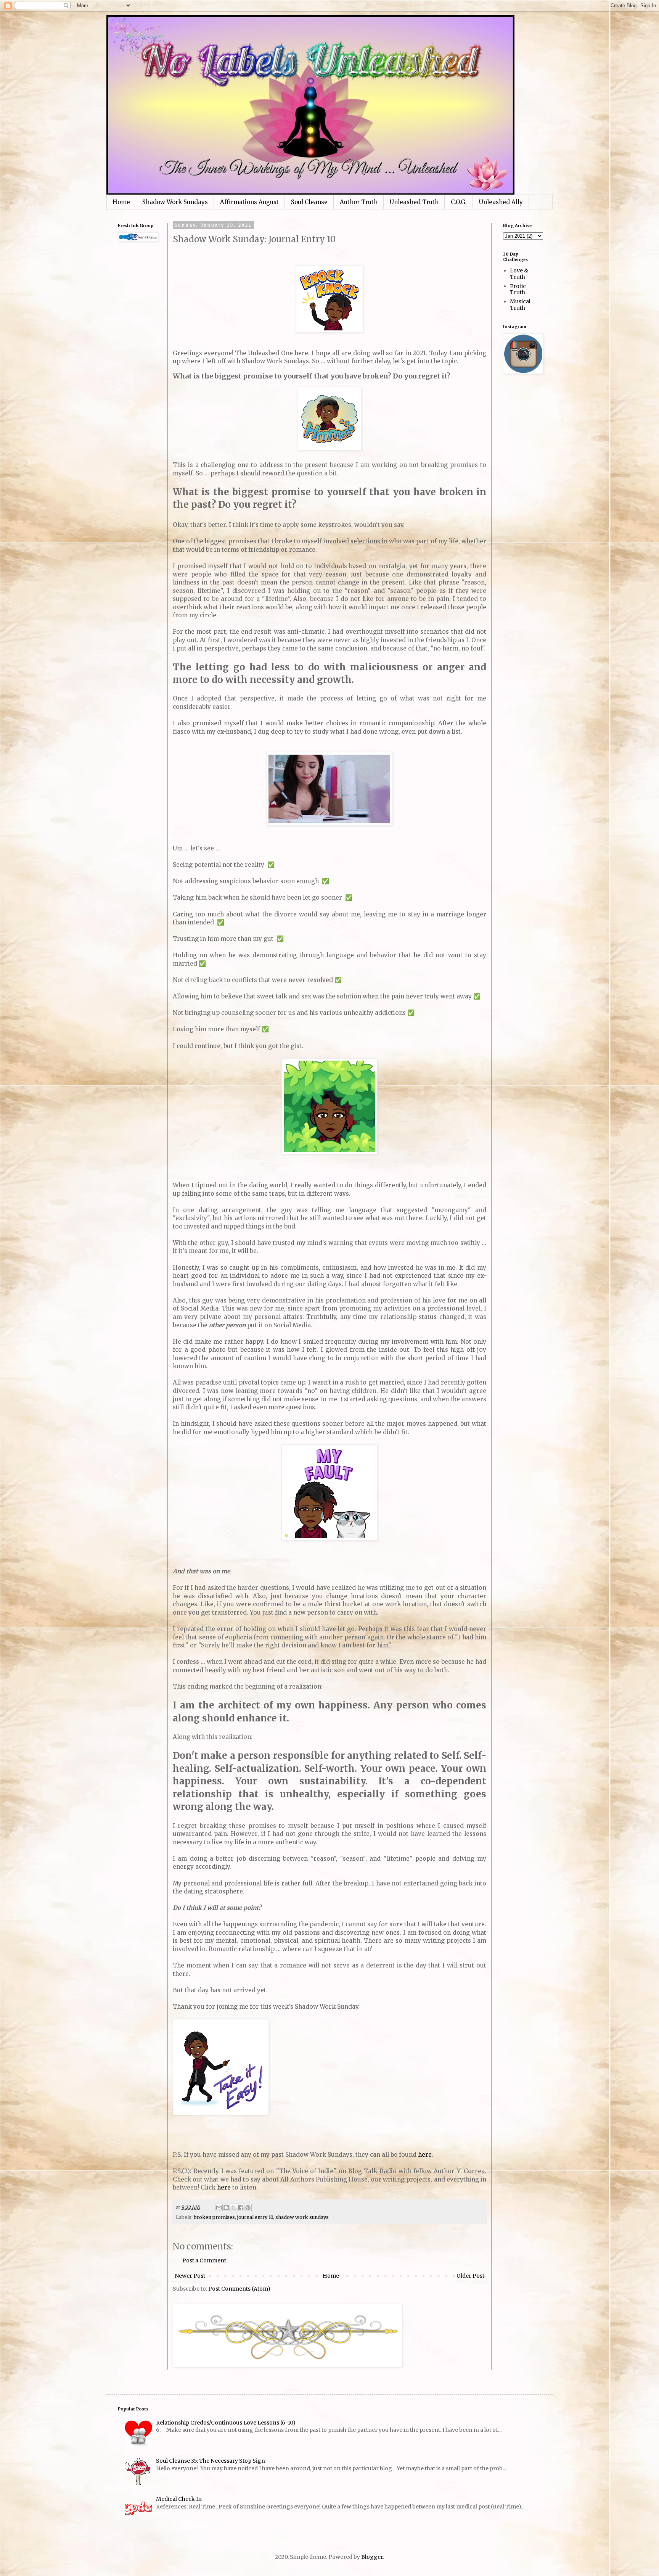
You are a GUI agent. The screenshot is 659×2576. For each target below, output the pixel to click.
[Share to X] (233, 2207)
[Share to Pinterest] (248, 2207)
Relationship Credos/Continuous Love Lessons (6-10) (226, 2423)
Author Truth (359, 202)
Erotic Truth (518, 289)
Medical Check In (179, 2499)
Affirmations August (249, 202)
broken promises (214, 2217)
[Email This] (219, 2207)
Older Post (470, 2276)
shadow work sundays (302, 2217)
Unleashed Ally (501, 202)
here (425, 2155)
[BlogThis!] (226, 2207)
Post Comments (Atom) (239, 2289)
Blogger (372, 2557)
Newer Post (190, 2276)
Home (121, 202)
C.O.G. (459, 202)
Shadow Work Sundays (175, 202)
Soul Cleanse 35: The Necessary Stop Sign (211, 2461)
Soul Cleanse (309, 202)
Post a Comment (204, 2260)
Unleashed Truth (414, 202)
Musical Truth (520, 305)
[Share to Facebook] (241, 2207)
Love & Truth (519, 274)
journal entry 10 (255, 2217)
